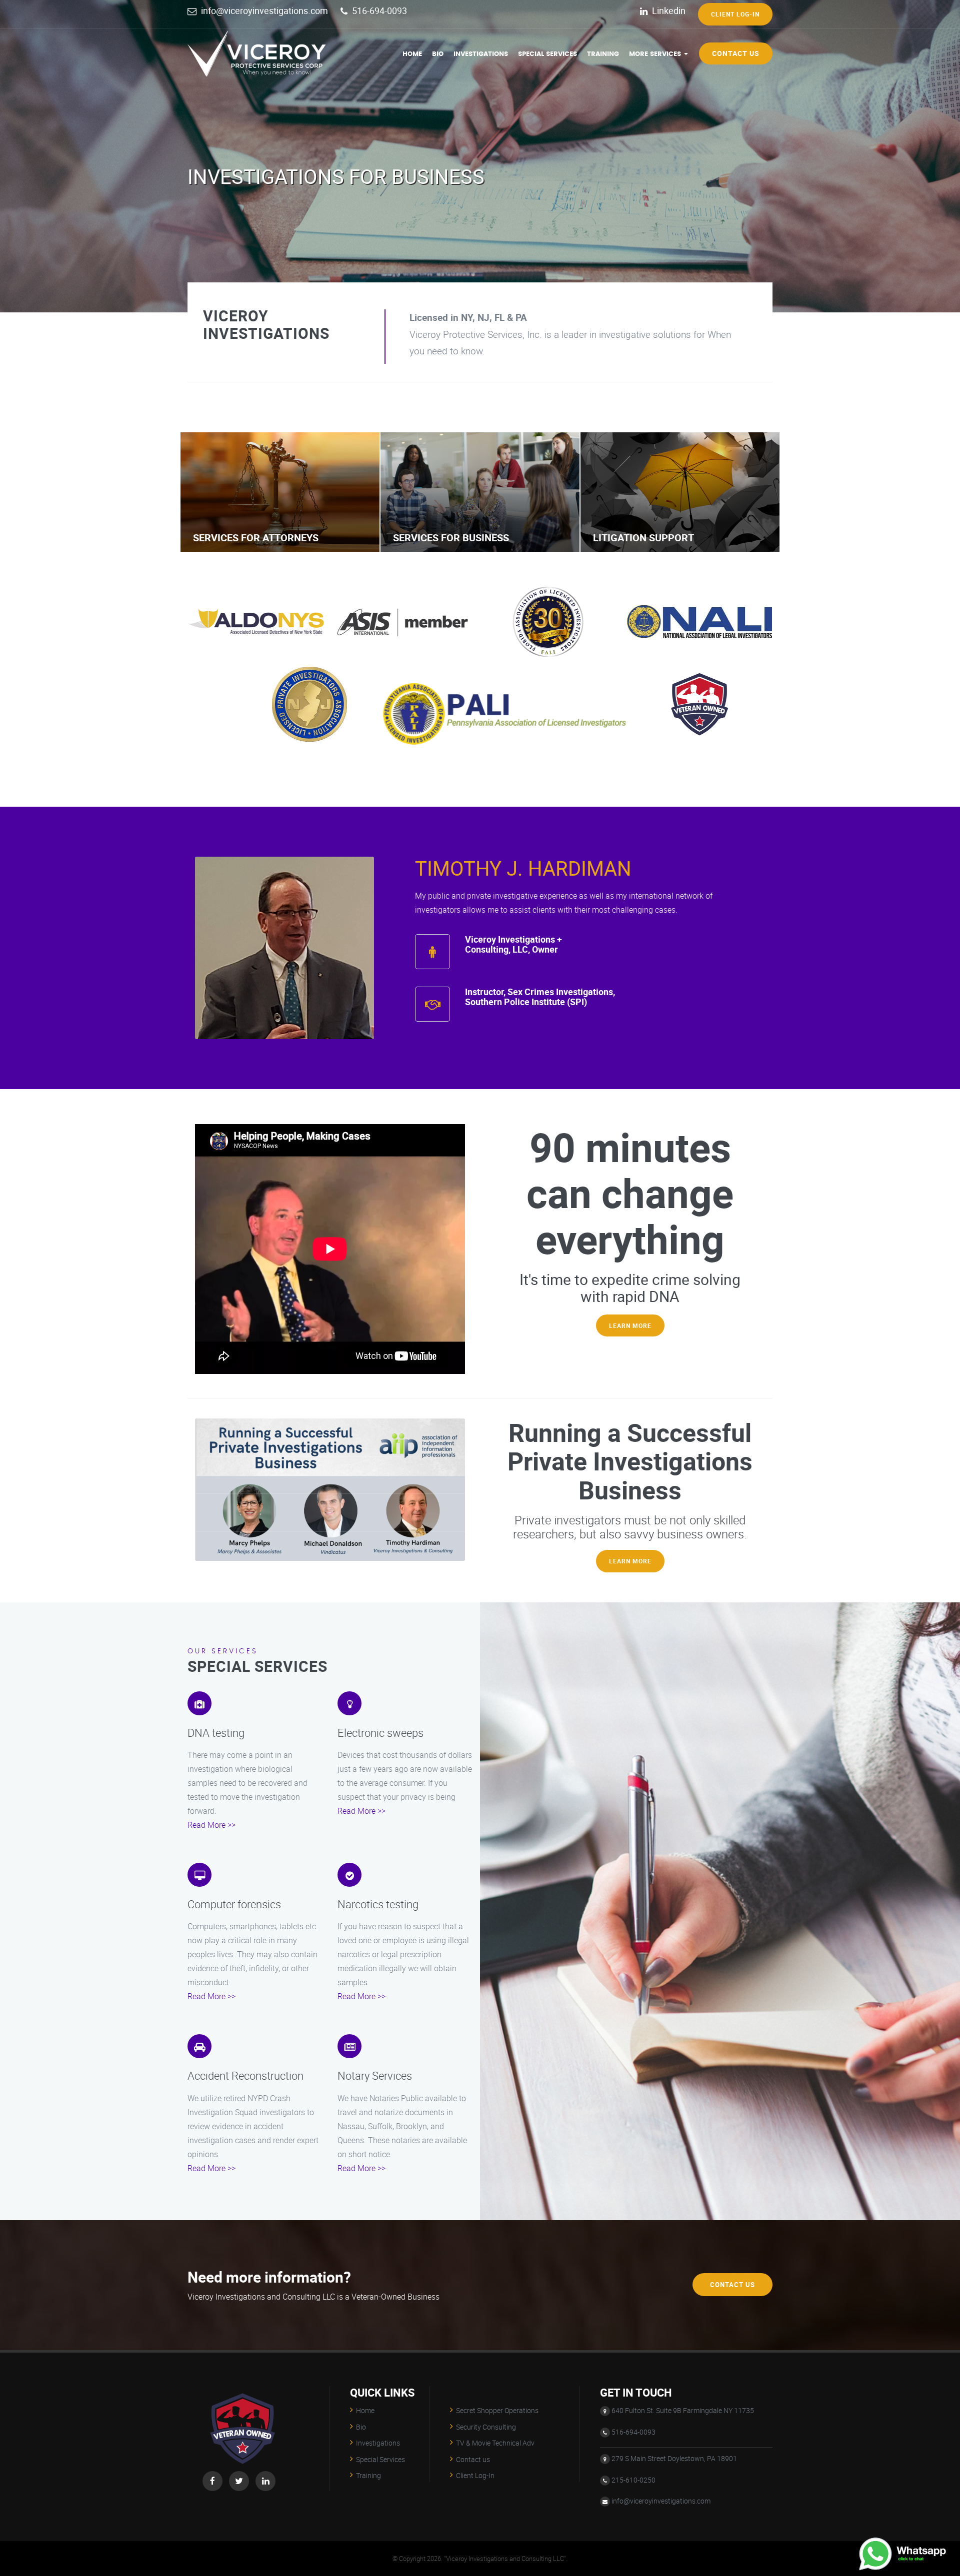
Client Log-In (735, 14)
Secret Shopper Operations (497, 2410)
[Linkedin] (265, 2481)
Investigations (481, 54)
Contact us (736, 53)
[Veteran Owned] (242, 2392)
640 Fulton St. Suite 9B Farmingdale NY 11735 (683, 2410)
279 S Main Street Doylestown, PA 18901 (674, 2458)
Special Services (547, 54)
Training (603, 54)
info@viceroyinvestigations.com (264, 10)
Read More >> (211, 1825)
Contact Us (732, 2284)
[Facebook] (212, 2481)
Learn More (630, 1325)
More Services (656, 54)
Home (412, 54)
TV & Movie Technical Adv (495, 2443)
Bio (438, 54)
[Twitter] (239, 2481)
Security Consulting (486, 2427)
